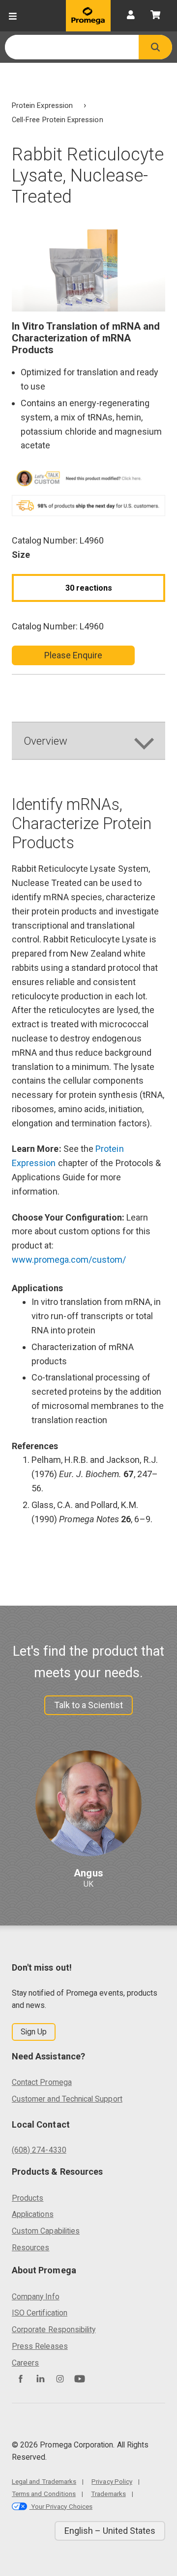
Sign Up (34, 2032)
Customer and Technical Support (67, 2099)
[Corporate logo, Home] (88, 16)
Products (28, 2198)
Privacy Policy (112, 2481)
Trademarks (108, 2494)
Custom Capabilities (46, 2231)
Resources (31, 2248)
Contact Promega (42, 2082)
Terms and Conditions (44, 2494)
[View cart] (155, 16)
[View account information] (131, 16)
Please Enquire (74, 655)
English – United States (110, 2531)
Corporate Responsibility (54, 2329)
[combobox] (72, 47)
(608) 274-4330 (39, 2150)
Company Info (36, 2297)
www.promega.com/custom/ (69, 1260)
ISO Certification (40, 2313)
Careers (25, 2363)
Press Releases (40, 2346)
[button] (155, 47)
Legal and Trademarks (44, 2481)
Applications (33, 2214)
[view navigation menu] (13, 16)
